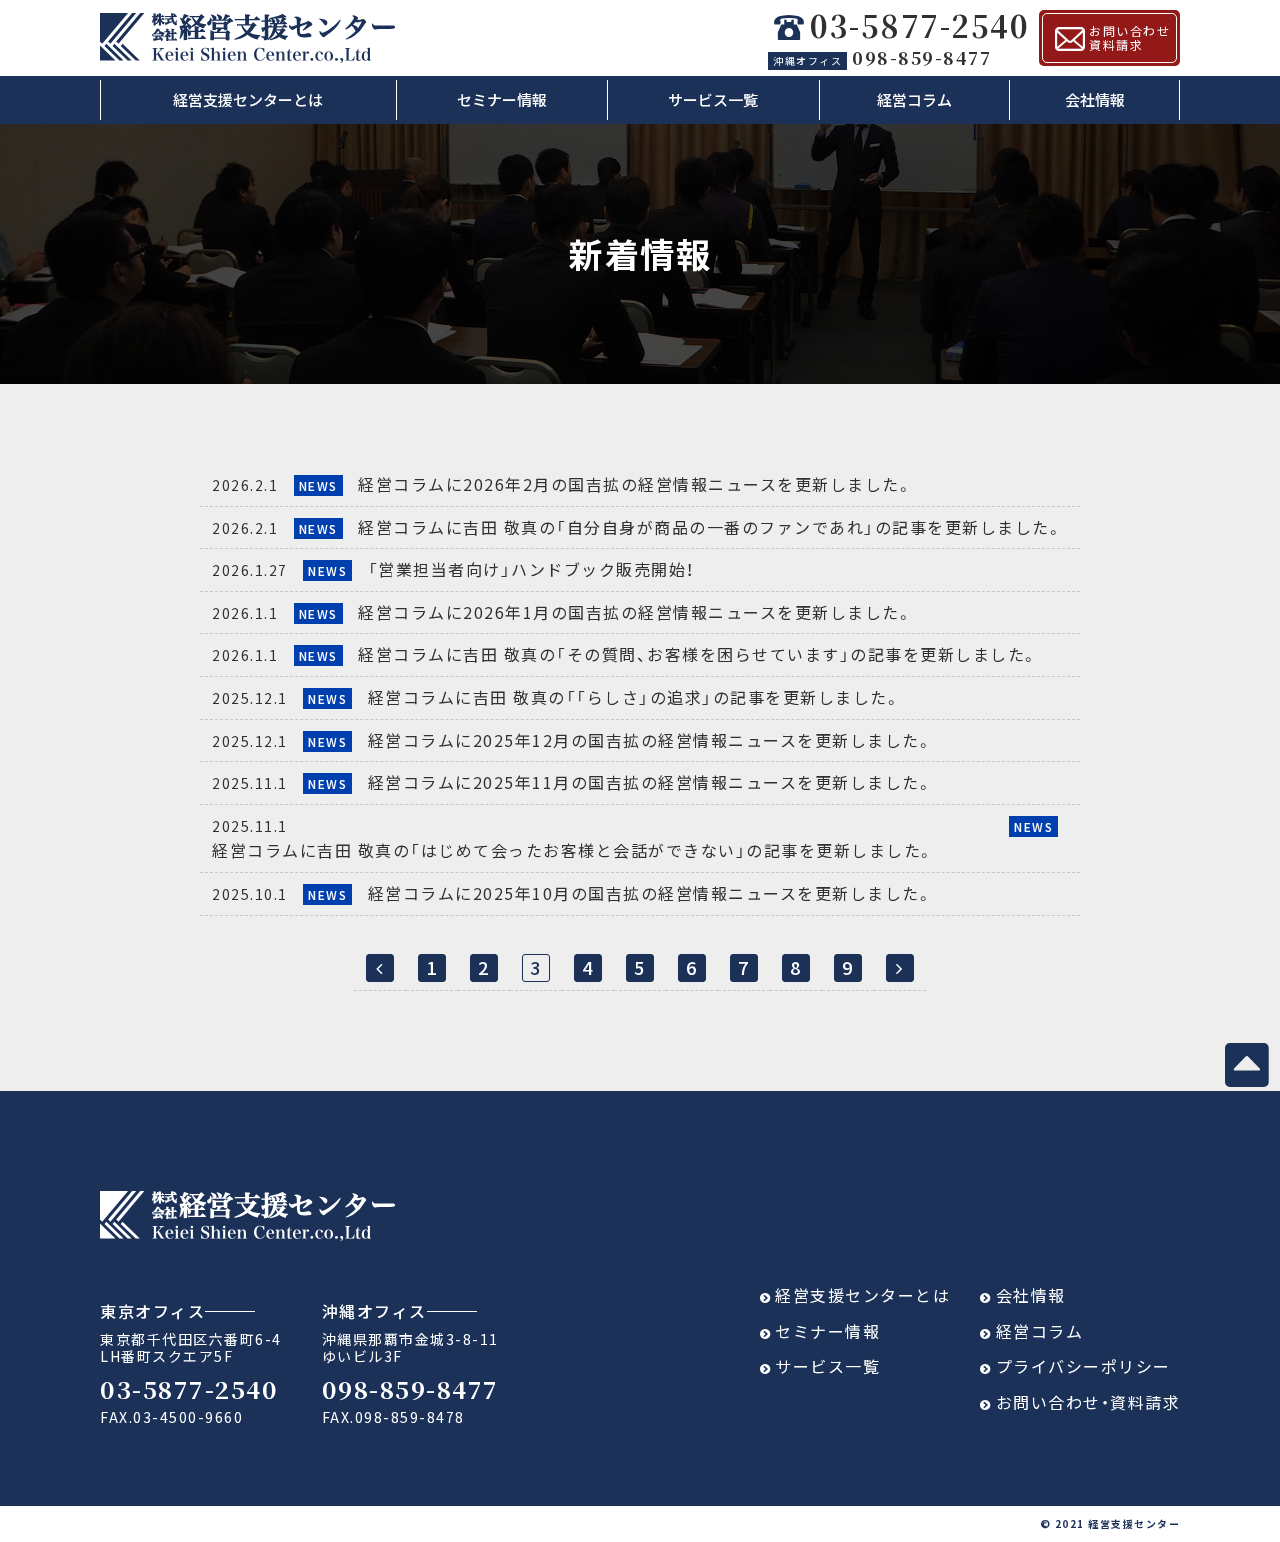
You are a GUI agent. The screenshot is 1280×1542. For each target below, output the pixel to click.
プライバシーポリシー (1083, 1366)
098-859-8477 (882, 57)
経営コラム (914, 99)
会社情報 (1095, 99)
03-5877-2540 (919, 26)
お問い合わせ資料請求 (1129, 37)
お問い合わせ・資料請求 (1088, 1402)
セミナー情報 (502, 99)
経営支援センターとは (248, 99)
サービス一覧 (713, 99)
